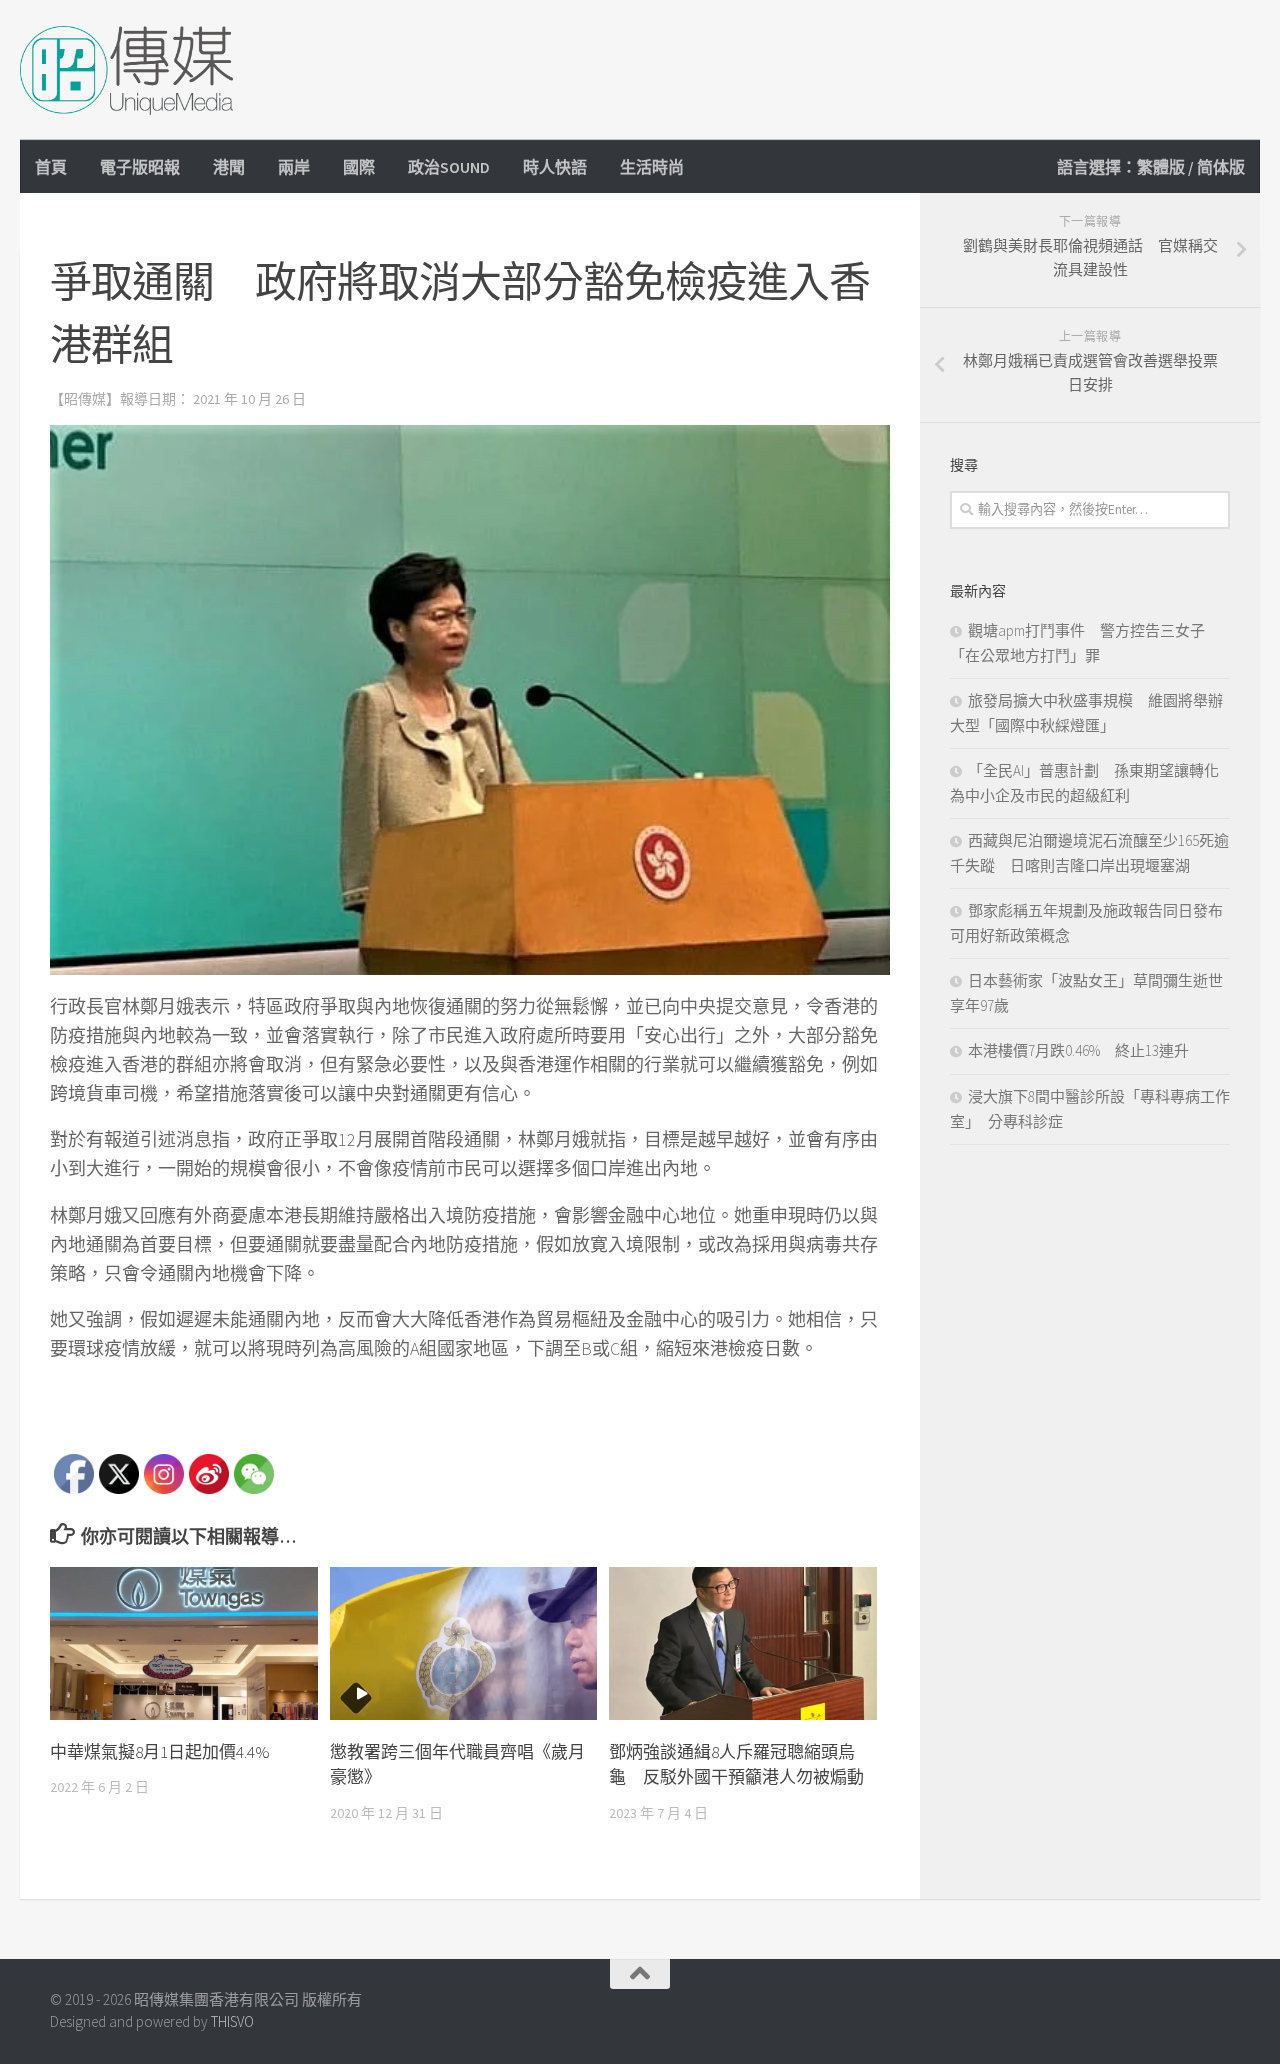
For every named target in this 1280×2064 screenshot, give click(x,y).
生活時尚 (652, 167)
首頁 (51, 167)
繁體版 (1161, 167)
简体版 (1221, 167)
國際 (359, 167)
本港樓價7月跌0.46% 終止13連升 (1086, 1050)
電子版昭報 (140, 167)
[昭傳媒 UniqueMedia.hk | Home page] (126, 70)
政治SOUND (449, 167)
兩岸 (294, 167)
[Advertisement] (896, 70)
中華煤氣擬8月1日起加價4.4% (160, 1752)
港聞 (229, 167)
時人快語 (555, 167)
